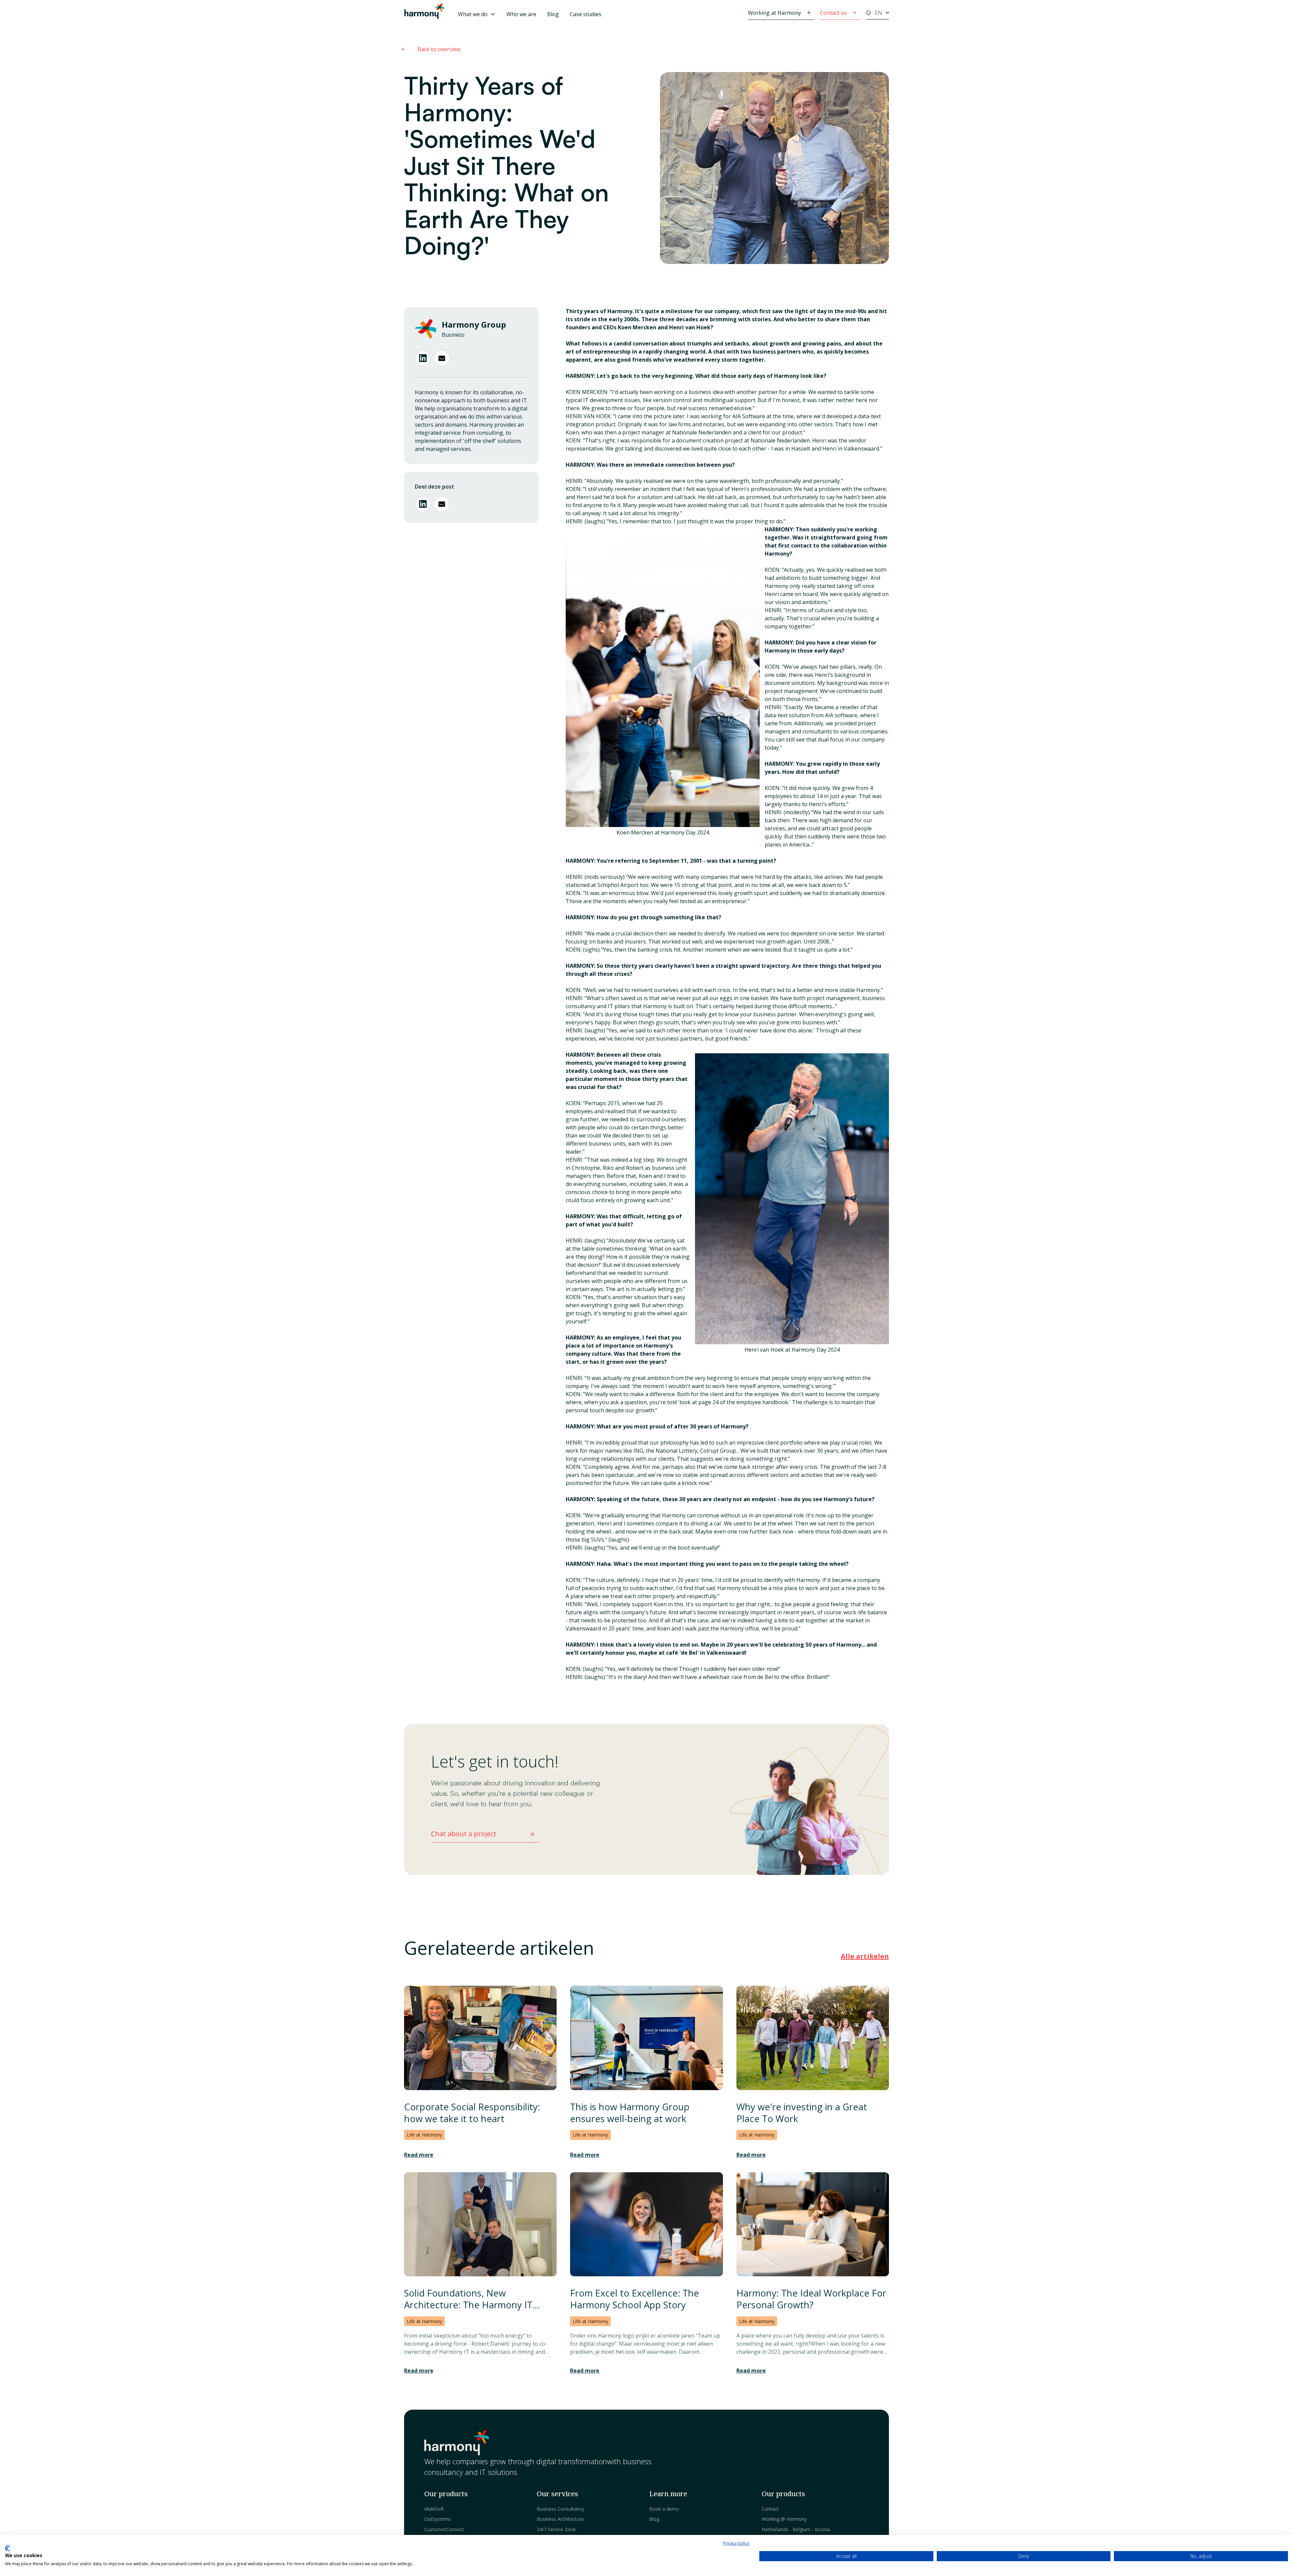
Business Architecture (560, 2519)
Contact (770, 2509)
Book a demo (664, 2509)
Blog (553, 14)
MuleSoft (434, 2509)
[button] (477, 14)
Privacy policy (736, 2543)
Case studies (586, 14)
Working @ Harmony (784, 2519)
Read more (419, 2155)
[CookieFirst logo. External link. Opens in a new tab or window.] (8, 2548)
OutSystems (438, 2519)
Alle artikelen (865, 1956)
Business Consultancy (560, 2509)
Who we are (521, 14)
